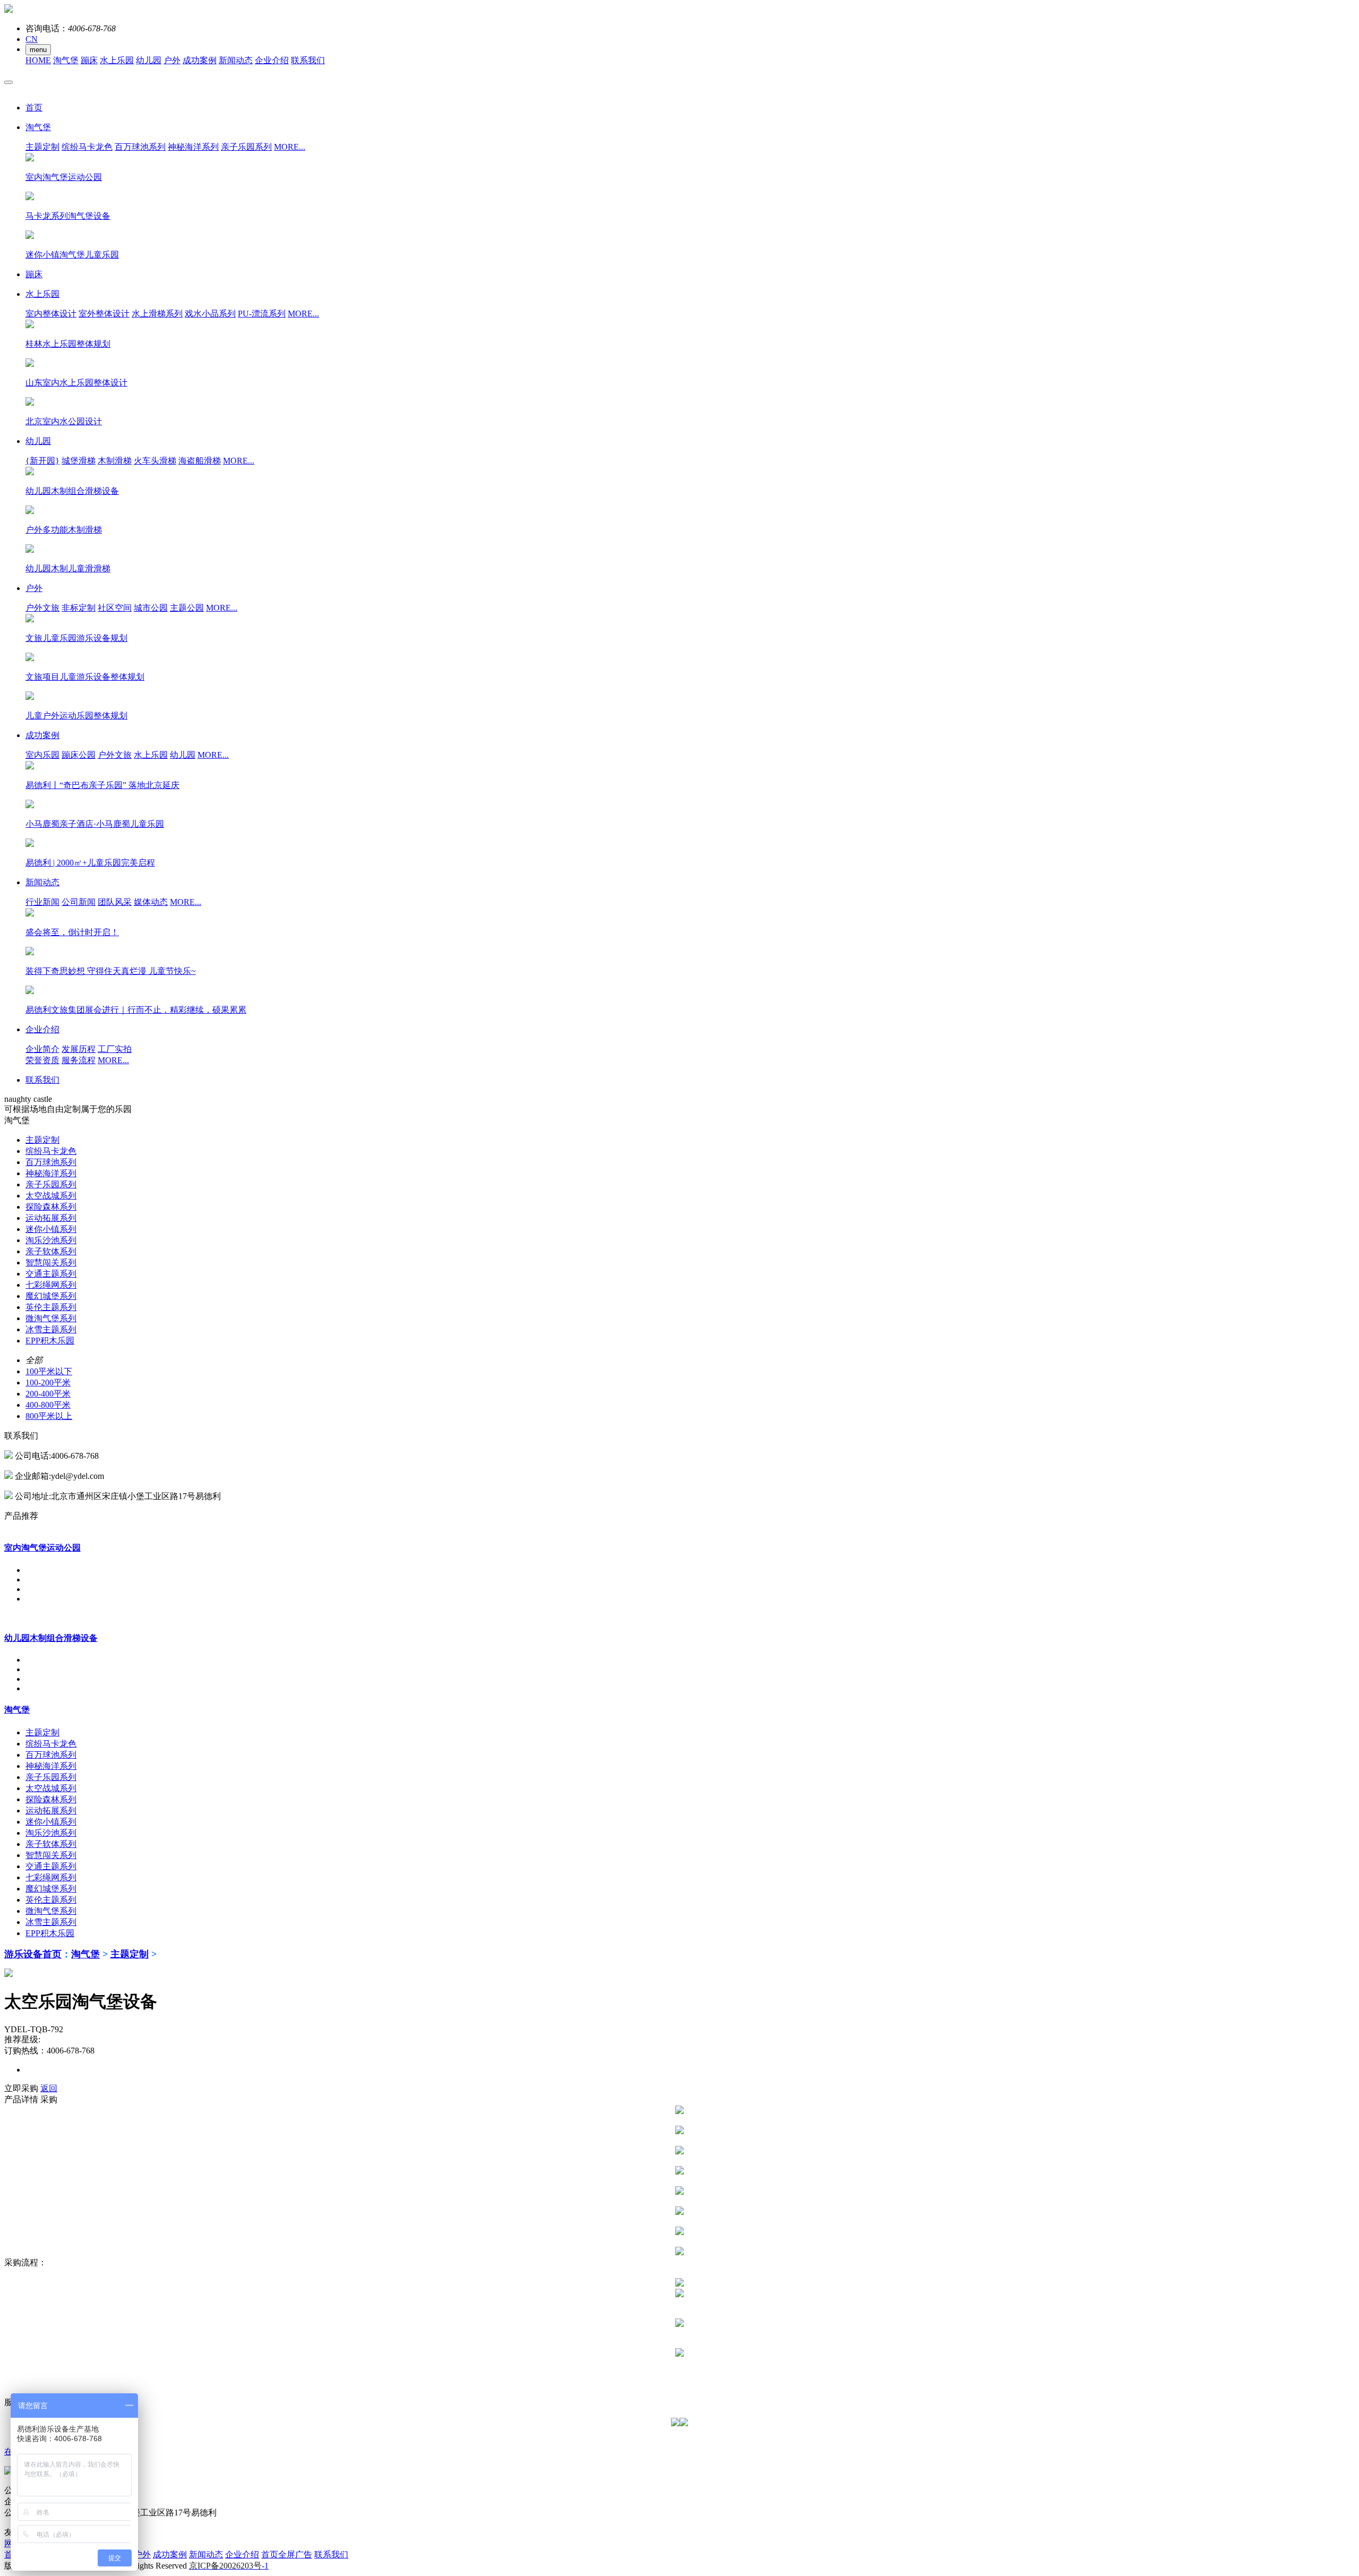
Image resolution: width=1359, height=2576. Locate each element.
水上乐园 (117, 60)
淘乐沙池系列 (51, 1240)
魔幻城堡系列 (51, 1296)
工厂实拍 (115, 1049)
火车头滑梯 (155, 461)
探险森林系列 (51, 1207)
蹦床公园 (79, 755)
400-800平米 (48, 1405)
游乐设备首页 (33, 1954)
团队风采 (115, 902)
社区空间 (115, 608)
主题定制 (42, 147)
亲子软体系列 (51, 1251)
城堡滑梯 (79, 461)
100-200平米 (48, 1383)
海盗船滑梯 (200, 461)
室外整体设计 (104, 314)
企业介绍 (272, 60)
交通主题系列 (51, 1274)
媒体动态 (151, 902)
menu (38, 50)
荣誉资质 (42, 1060)
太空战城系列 (51, 1196)
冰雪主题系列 (51, 1329)
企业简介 (42, 1049)
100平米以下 (49, 1371)
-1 (229, 2566)
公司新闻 (79, 902)
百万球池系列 (140, 147)
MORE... (290, 147)
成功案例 (200, 60)
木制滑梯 (115, 461)
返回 (49, 2088)
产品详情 (21, 2099)
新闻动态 (236, 60)
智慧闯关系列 (51, 1263)
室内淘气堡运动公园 (42, 1548)
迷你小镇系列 (51, 1229)
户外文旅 (42, 608)
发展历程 (79, 1049)
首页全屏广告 (287, 2554)
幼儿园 (149, 60)
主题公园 (187, 608)
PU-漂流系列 (262, 314)
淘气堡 (66, 60)
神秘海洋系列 (193, 147)
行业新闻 (42, 902)
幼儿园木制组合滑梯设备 (51, 1638)
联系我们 (308, 60)
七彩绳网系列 (51, 1285)
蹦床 (89, 60)
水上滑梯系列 (157, 314)
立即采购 (21, 2088)
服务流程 (79, 1060)
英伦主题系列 (51, 1307)
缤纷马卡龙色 (87, 147)
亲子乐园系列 (246, 147)
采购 (49, 2099)
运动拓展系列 (51, 1218)
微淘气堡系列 (51, 1318)
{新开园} (42, 461)
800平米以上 (49, 1416)
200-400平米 (48, 1394)
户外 (172, 60)
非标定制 (79, 608)
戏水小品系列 (210, 314)
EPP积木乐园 (50, 1341)
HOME (38, 60)
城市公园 (151, 608)
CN (32, 39)
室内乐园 (42, 755)
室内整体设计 (51, 314)
